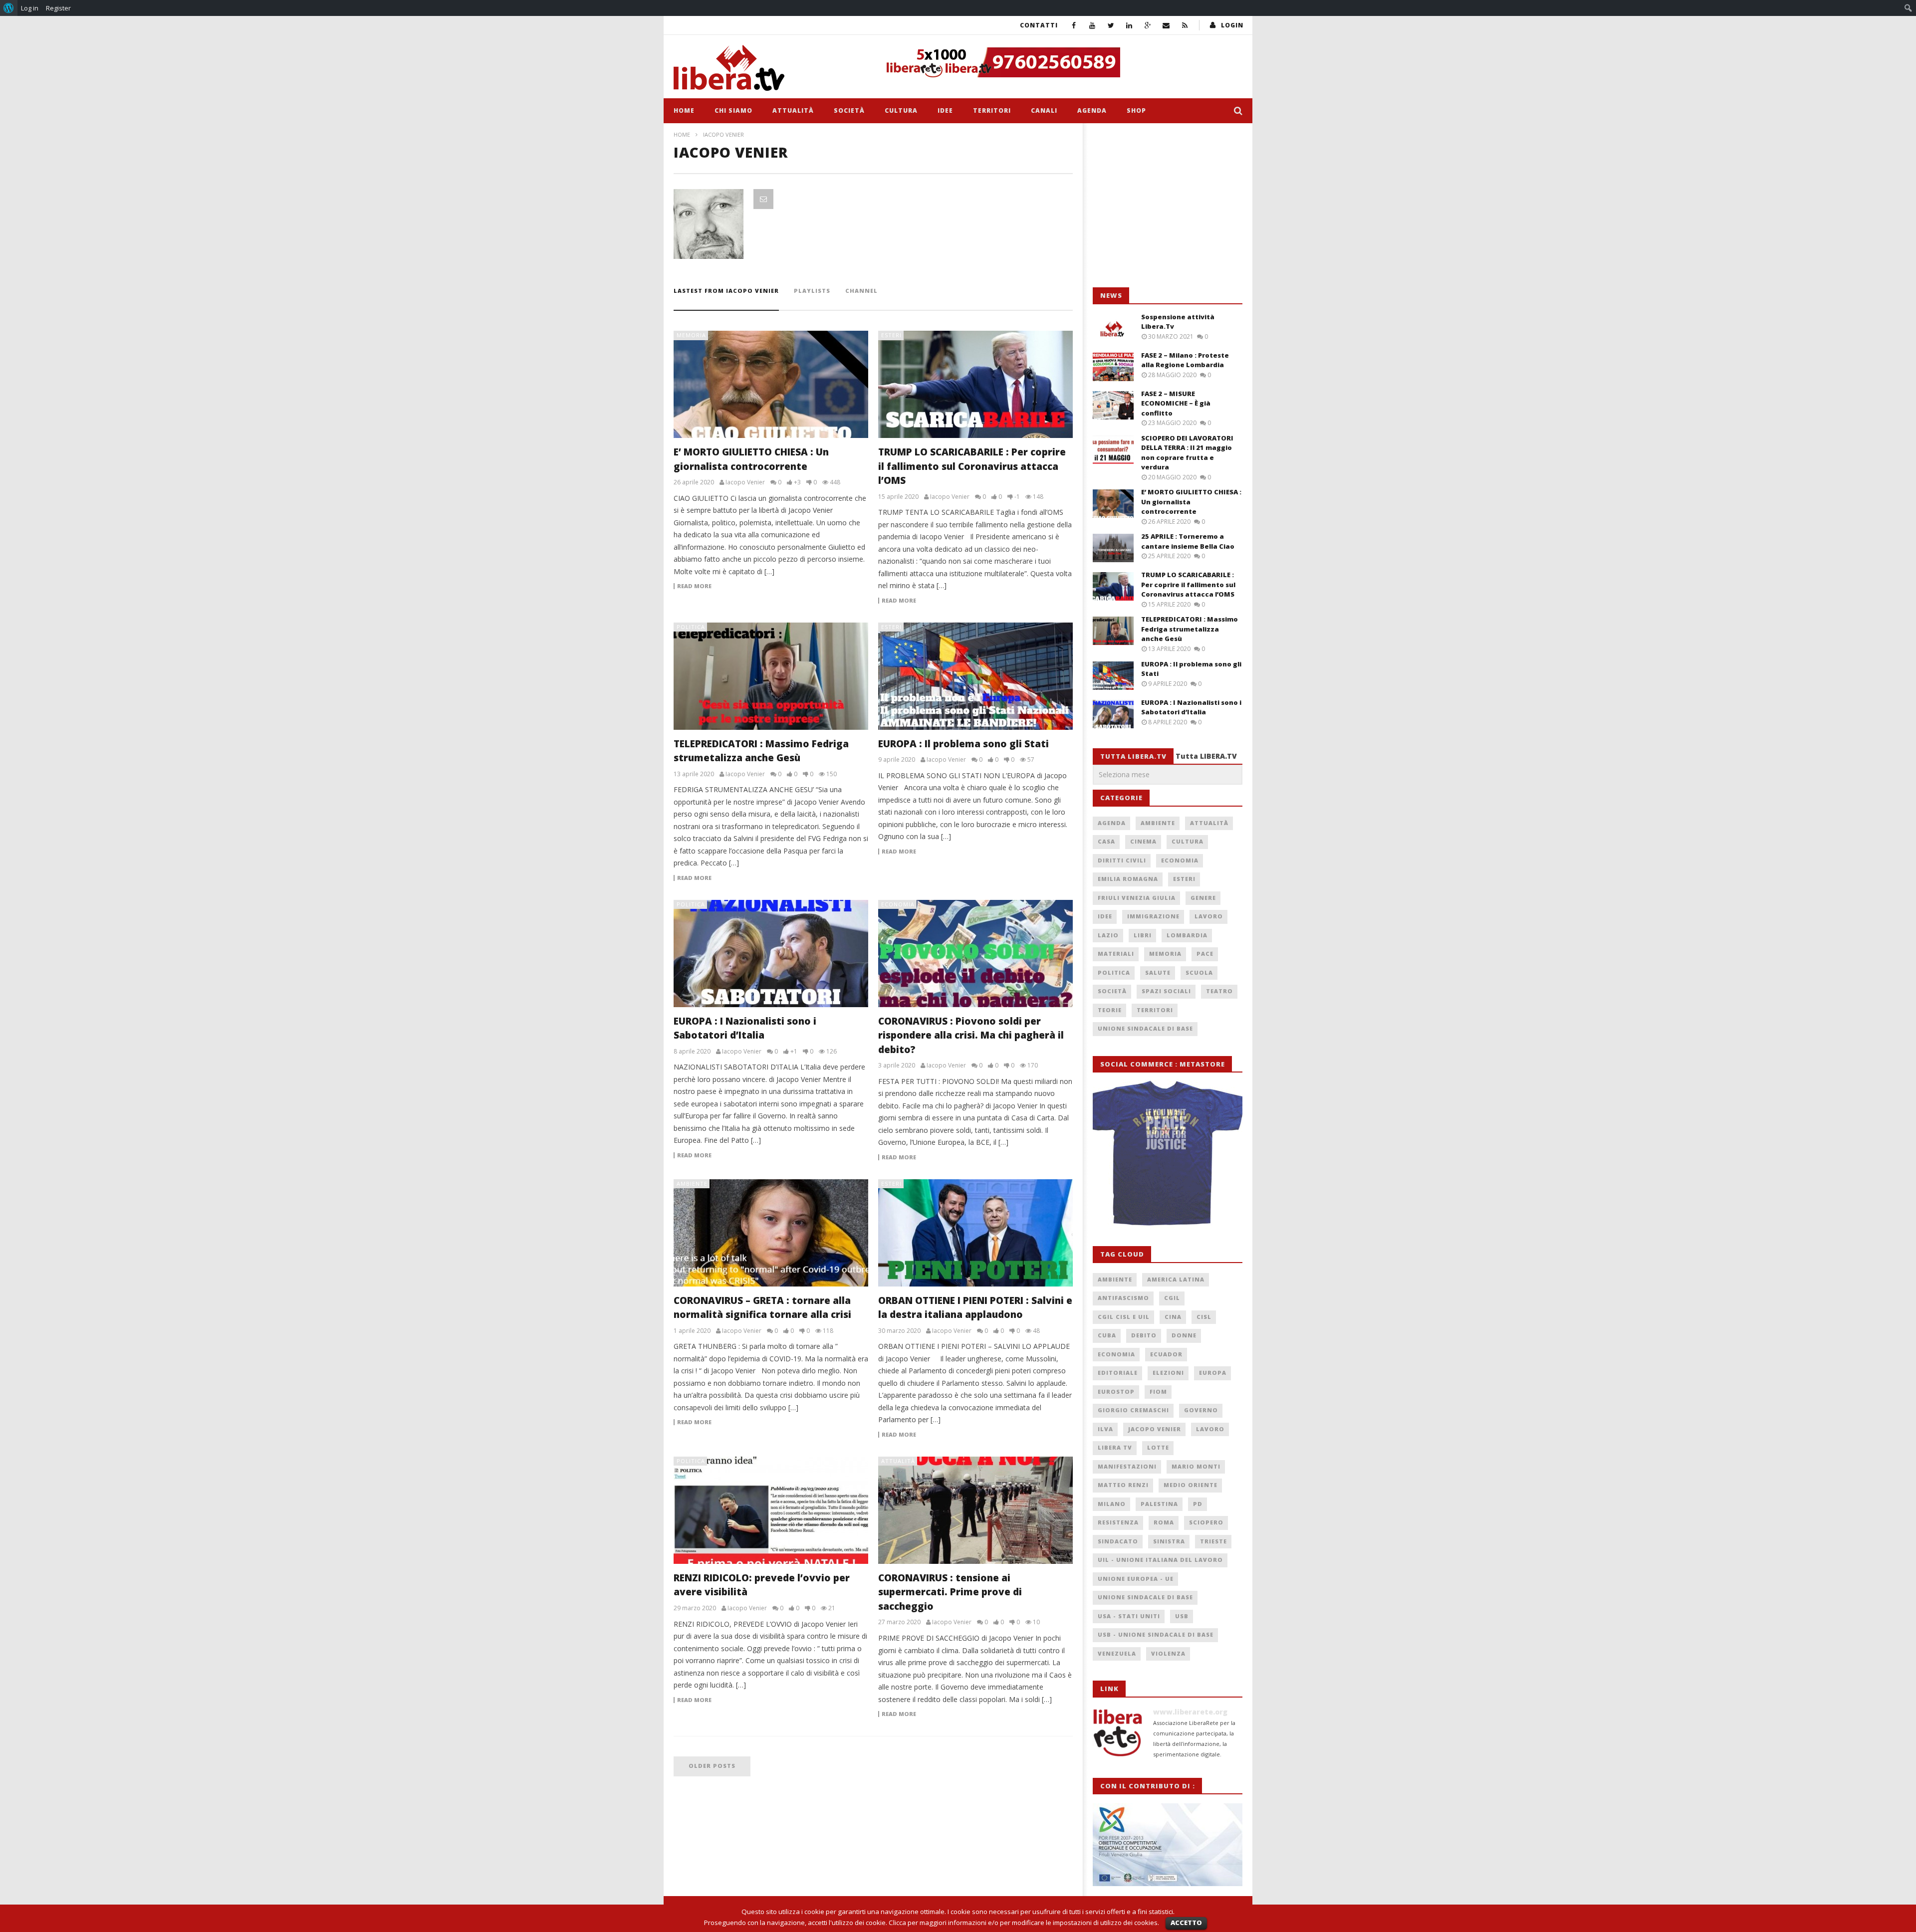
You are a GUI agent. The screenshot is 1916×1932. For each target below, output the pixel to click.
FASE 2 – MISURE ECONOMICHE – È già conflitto (1176, 403)
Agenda (1092, 110)
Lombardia (1187, 935)
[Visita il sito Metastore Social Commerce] (1061, 62)
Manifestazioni (1127, 1466)
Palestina (1159, 1504)
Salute (1158, 972)
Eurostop (1116, 1392)
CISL (1204, 1317)
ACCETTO (1186, 1923)
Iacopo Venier (745, 482)
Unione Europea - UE (1136, 1579)
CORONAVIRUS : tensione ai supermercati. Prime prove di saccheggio (950, 1592)
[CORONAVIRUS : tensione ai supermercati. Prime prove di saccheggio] (975, 1510)
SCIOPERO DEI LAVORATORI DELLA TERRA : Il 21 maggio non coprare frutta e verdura (1187, 453)
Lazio (1108, 935)
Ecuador (1166, 1354)
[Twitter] (1111, 25)
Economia (898, 904)
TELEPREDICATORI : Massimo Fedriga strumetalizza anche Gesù (1190, 629)
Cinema (1143, 841)
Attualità (793, 110)
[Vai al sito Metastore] (1168, 1154)
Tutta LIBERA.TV (1206, 756)
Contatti (1039, 25)
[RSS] (1185, 25)
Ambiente (692, 1183)
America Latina (1176, 1279)
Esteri (891, 335)
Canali (1044, 110)
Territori (992, 110)
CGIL (1172, 1298)
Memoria (691, 335)
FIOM (1158, 1392)
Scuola (1199, 972)
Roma (1164, 1522)
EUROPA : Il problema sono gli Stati (963, 744)
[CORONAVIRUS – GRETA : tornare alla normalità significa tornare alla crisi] (771, 1233)
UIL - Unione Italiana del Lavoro (1160, 1560)
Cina (1173, 1317)
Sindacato (1118, 1541)
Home (684, 110)
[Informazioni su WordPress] (9, 8)
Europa (1213, 1373)
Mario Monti (1196, 1466)
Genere (1203, 898)
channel (861, 291)
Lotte (1158, 1447)
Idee (945, 110)
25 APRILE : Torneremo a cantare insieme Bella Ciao (1188, 541)
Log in (30, 8)
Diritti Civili (1122, 860)
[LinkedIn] (1129, 25)
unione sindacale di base (1145, 1597)
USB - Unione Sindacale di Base (1156, 1634)
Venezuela (1117, 1653)
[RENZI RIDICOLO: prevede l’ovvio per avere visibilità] (771, 1510)
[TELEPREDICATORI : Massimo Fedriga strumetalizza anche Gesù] (771, 676)
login (1232, 25)
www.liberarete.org (1190, 1712)
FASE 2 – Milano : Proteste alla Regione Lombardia (1185, 360)
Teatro (1219, 991)
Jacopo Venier (1155, 1429)
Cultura (901, 110)
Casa (1106, 841)
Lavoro (1209, 916)
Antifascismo (1123, 1298)
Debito (1144, 1335)
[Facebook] (1074, 25)
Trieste (1213, 1541)
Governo (1201, 1410)
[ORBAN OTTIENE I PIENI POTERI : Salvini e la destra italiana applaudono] (975, 1233)
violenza (1168, 1653)
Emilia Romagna (1128, 879)
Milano (1112, 1504)
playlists (812, 291)
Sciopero (1206, 1522)
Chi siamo (733, 110)
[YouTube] (1092, 25)
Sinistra (1169, 1541)
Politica (691, 627)
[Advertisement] (1168, 206)
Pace (1205, 954)
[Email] (1166, 25)
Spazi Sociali (1166, 991)
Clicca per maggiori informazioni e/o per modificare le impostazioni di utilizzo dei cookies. (1024, 1923)
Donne (1184, 1335)
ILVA (1105, 1429)
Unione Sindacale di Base (1145, 1028)
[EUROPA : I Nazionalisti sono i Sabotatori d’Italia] (771, 954)
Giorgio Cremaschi (1133, 1410)
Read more (694, 586)
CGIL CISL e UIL (1124, 1317)
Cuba (1107, 1335)
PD (1198, 1504)
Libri (1143, 935)
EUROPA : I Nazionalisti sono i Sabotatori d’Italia (1191, 707)
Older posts (712, 1766)
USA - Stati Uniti (1129, 1616)
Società (849, 110)
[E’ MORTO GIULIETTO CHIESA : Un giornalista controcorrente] (771, 384)
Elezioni (1168, 1373)
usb (1182, 1616)
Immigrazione (1153, 916)
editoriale (1118, 1373)
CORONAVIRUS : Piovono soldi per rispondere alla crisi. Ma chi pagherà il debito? (971, 1035)
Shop (1136, 110)
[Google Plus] (1148, 25)
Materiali (1116, 954)
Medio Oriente (1191, 1485)
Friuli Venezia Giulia (1137, 898)
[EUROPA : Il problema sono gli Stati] (975, 676)
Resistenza (1118, 1522)
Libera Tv (1115, 1447)
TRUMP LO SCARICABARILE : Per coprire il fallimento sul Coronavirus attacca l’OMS (972, 466)
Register (58, 8)
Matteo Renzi (1123, 1485)
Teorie (1110, 1010)
